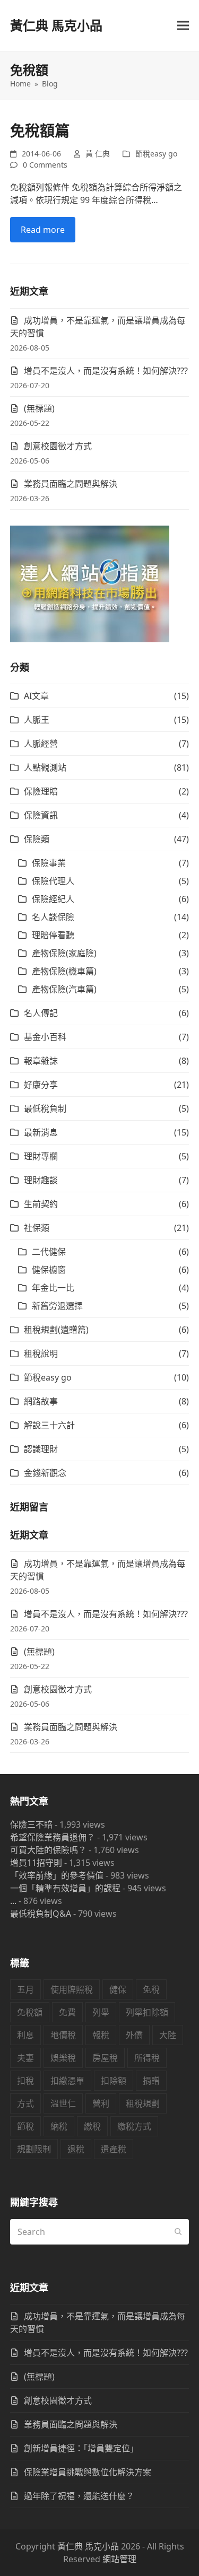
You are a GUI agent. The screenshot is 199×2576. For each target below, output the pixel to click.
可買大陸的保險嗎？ (48, 1850)
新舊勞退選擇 (57, 1306)
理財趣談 (41, 1180)
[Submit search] (178, 2232)
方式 (25, 2103)
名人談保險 (53, 917)
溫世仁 (63, 2103)
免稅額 (30, 2012)
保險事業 (49, 863)
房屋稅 (105, 2058)
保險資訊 (41, 815)
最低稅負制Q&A (41, 1914)
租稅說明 (41, 1354)
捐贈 (151, 2081)
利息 (25, 2035)
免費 (67, 2012)
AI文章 (36, 696)
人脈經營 (41, 744)
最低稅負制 (45, 1108)
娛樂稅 (63, 2058)
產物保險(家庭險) (64, 953)
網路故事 (41, 1401)
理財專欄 (41, 1156)
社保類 (37, 1228)
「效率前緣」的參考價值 (57, 1875)
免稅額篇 (40, 130)
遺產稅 (114, 2149)
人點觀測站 (45, 767)
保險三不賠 (31, 1824)
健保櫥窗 (49, 1270)
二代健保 (49, 1252)
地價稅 (63, 2035)
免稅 (151, 1989)
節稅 (25, 2126)
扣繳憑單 (67, 2081)
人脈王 (37, 720)
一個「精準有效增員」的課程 (65, 1888)
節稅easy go (156, 154)
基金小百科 (45, 1037)
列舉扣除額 (147, 2012)
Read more (43, 230)
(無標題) (39, 408)
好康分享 (41, 1085)
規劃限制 (34, 2149)
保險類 (37, 839)
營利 (101, 2103)
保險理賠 (41, 791)
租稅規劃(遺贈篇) (56, 1330)
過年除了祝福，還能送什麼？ (79, 2496)
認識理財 (41, 1449)
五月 (25, 1989)
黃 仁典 (98, 154)
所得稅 (147, 2058)
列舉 (101, 2012)
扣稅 (25, 2081)
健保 (118, 1989)
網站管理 (119, 2559)
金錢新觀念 (45, 1473)
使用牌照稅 (72, 1989)
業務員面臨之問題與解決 (71, 484)
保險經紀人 (53, 899)
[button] (183, 26)
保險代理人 (53, 881)
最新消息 (41, 1132)
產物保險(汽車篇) (64, 989)
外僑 (134, 2035)
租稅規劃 (143, 2103)
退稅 (76, 2149)
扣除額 (114, 2081)
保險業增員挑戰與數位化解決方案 (88, 2472)
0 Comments (45, 165)
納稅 (59, 2126)
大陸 (168, 2035)
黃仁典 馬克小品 (56, 25)
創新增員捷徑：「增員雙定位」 (81, 2448)
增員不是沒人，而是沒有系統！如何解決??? (106, 371)
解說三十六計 (49, 1425)
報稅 (101, 2035)
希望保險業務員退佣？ (53, 1837)
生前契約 (41, 1204)
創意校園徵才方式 (58, 446)
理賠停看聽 (53, 935)
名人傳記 (41, 1013)
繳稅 (92, 2126)
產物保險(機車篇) (64, 971)
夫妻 (25, 2058)
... (13, 1901)
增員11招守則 (36, 1863)
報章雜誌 (41, 1061)
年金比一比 (53, 1288)
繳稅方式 (134, 2126)
